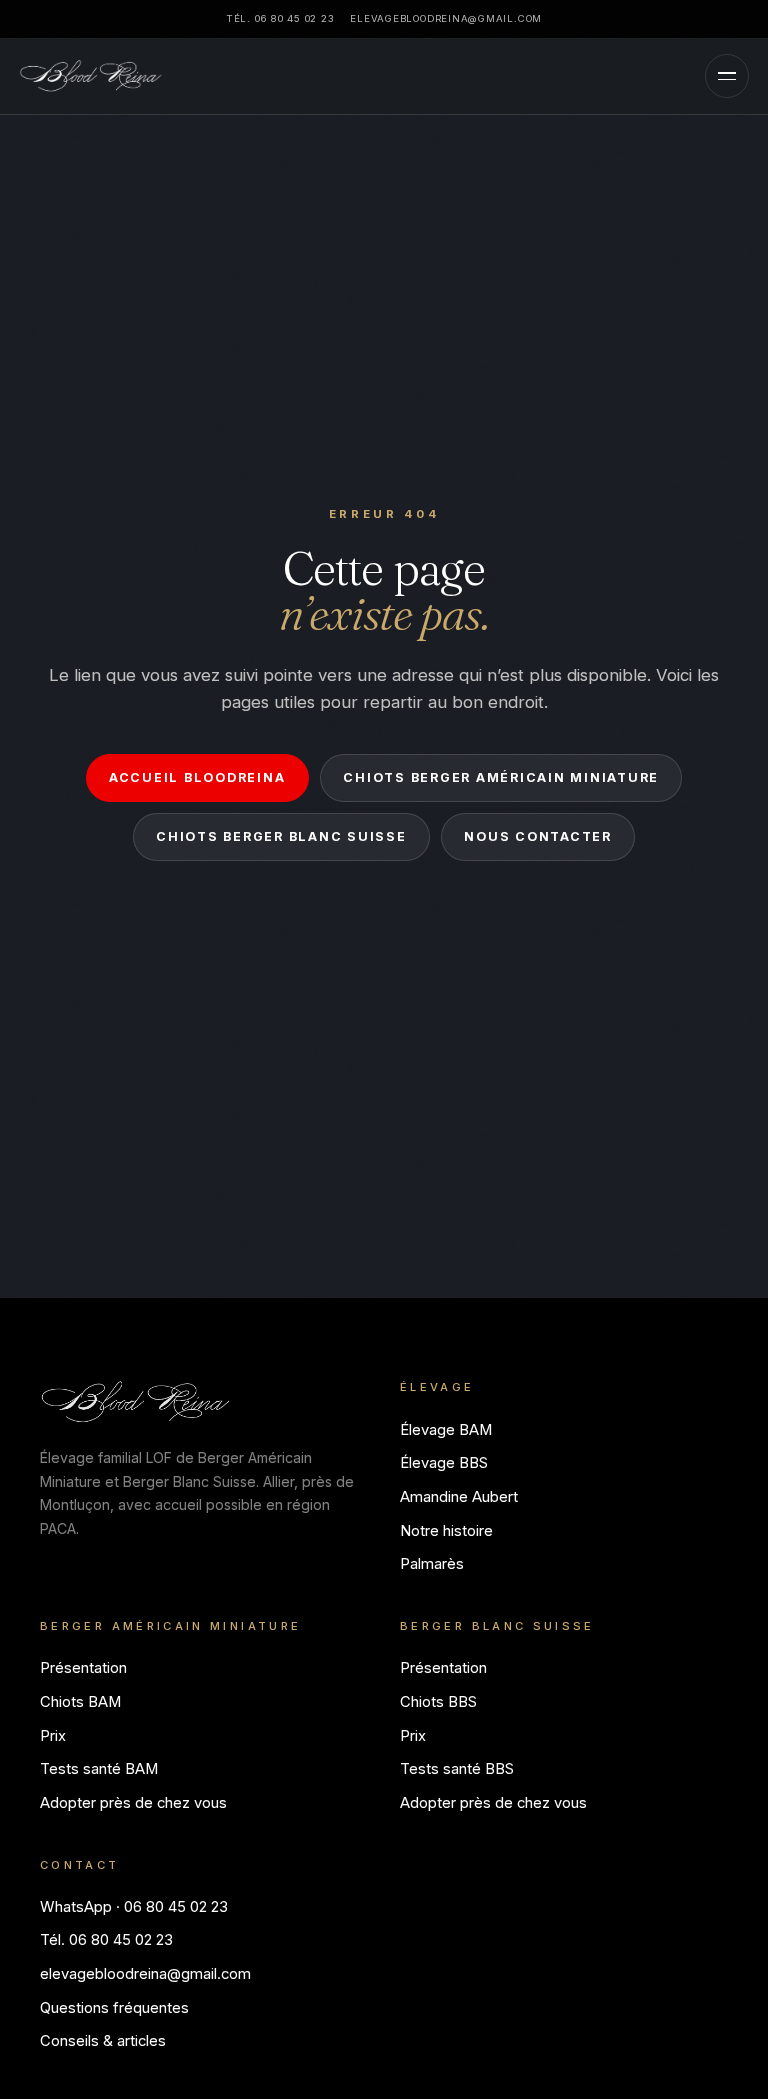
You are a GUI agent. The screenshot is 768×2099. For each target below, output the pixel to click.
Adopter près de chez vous (133, 1803)
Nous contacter (537, 836)
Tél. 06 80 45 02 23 (280, 18)
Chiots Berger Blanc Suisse (281, 836)
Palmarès (432, 1564)
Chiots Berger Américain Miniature (501, 777)
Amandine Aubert (459, 1497)
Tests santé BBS (457, 1769)
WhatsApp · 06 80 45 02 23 (134, 1907)
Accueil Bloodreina (197, 777)
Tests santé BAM (99, 1769)
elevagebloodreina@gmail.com (446, 18)
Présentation (83, 1668)
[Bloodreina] (91, 76)
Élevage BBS (444, 1463)
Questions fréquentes (114, 2008)
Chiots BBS (438, 1702)
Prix (53, 1736)
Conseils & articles (103, 2041)
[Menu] (727, 76)
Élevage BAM (446, 1430)
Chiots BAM (80, 1702)
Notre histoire (446, 1531)
